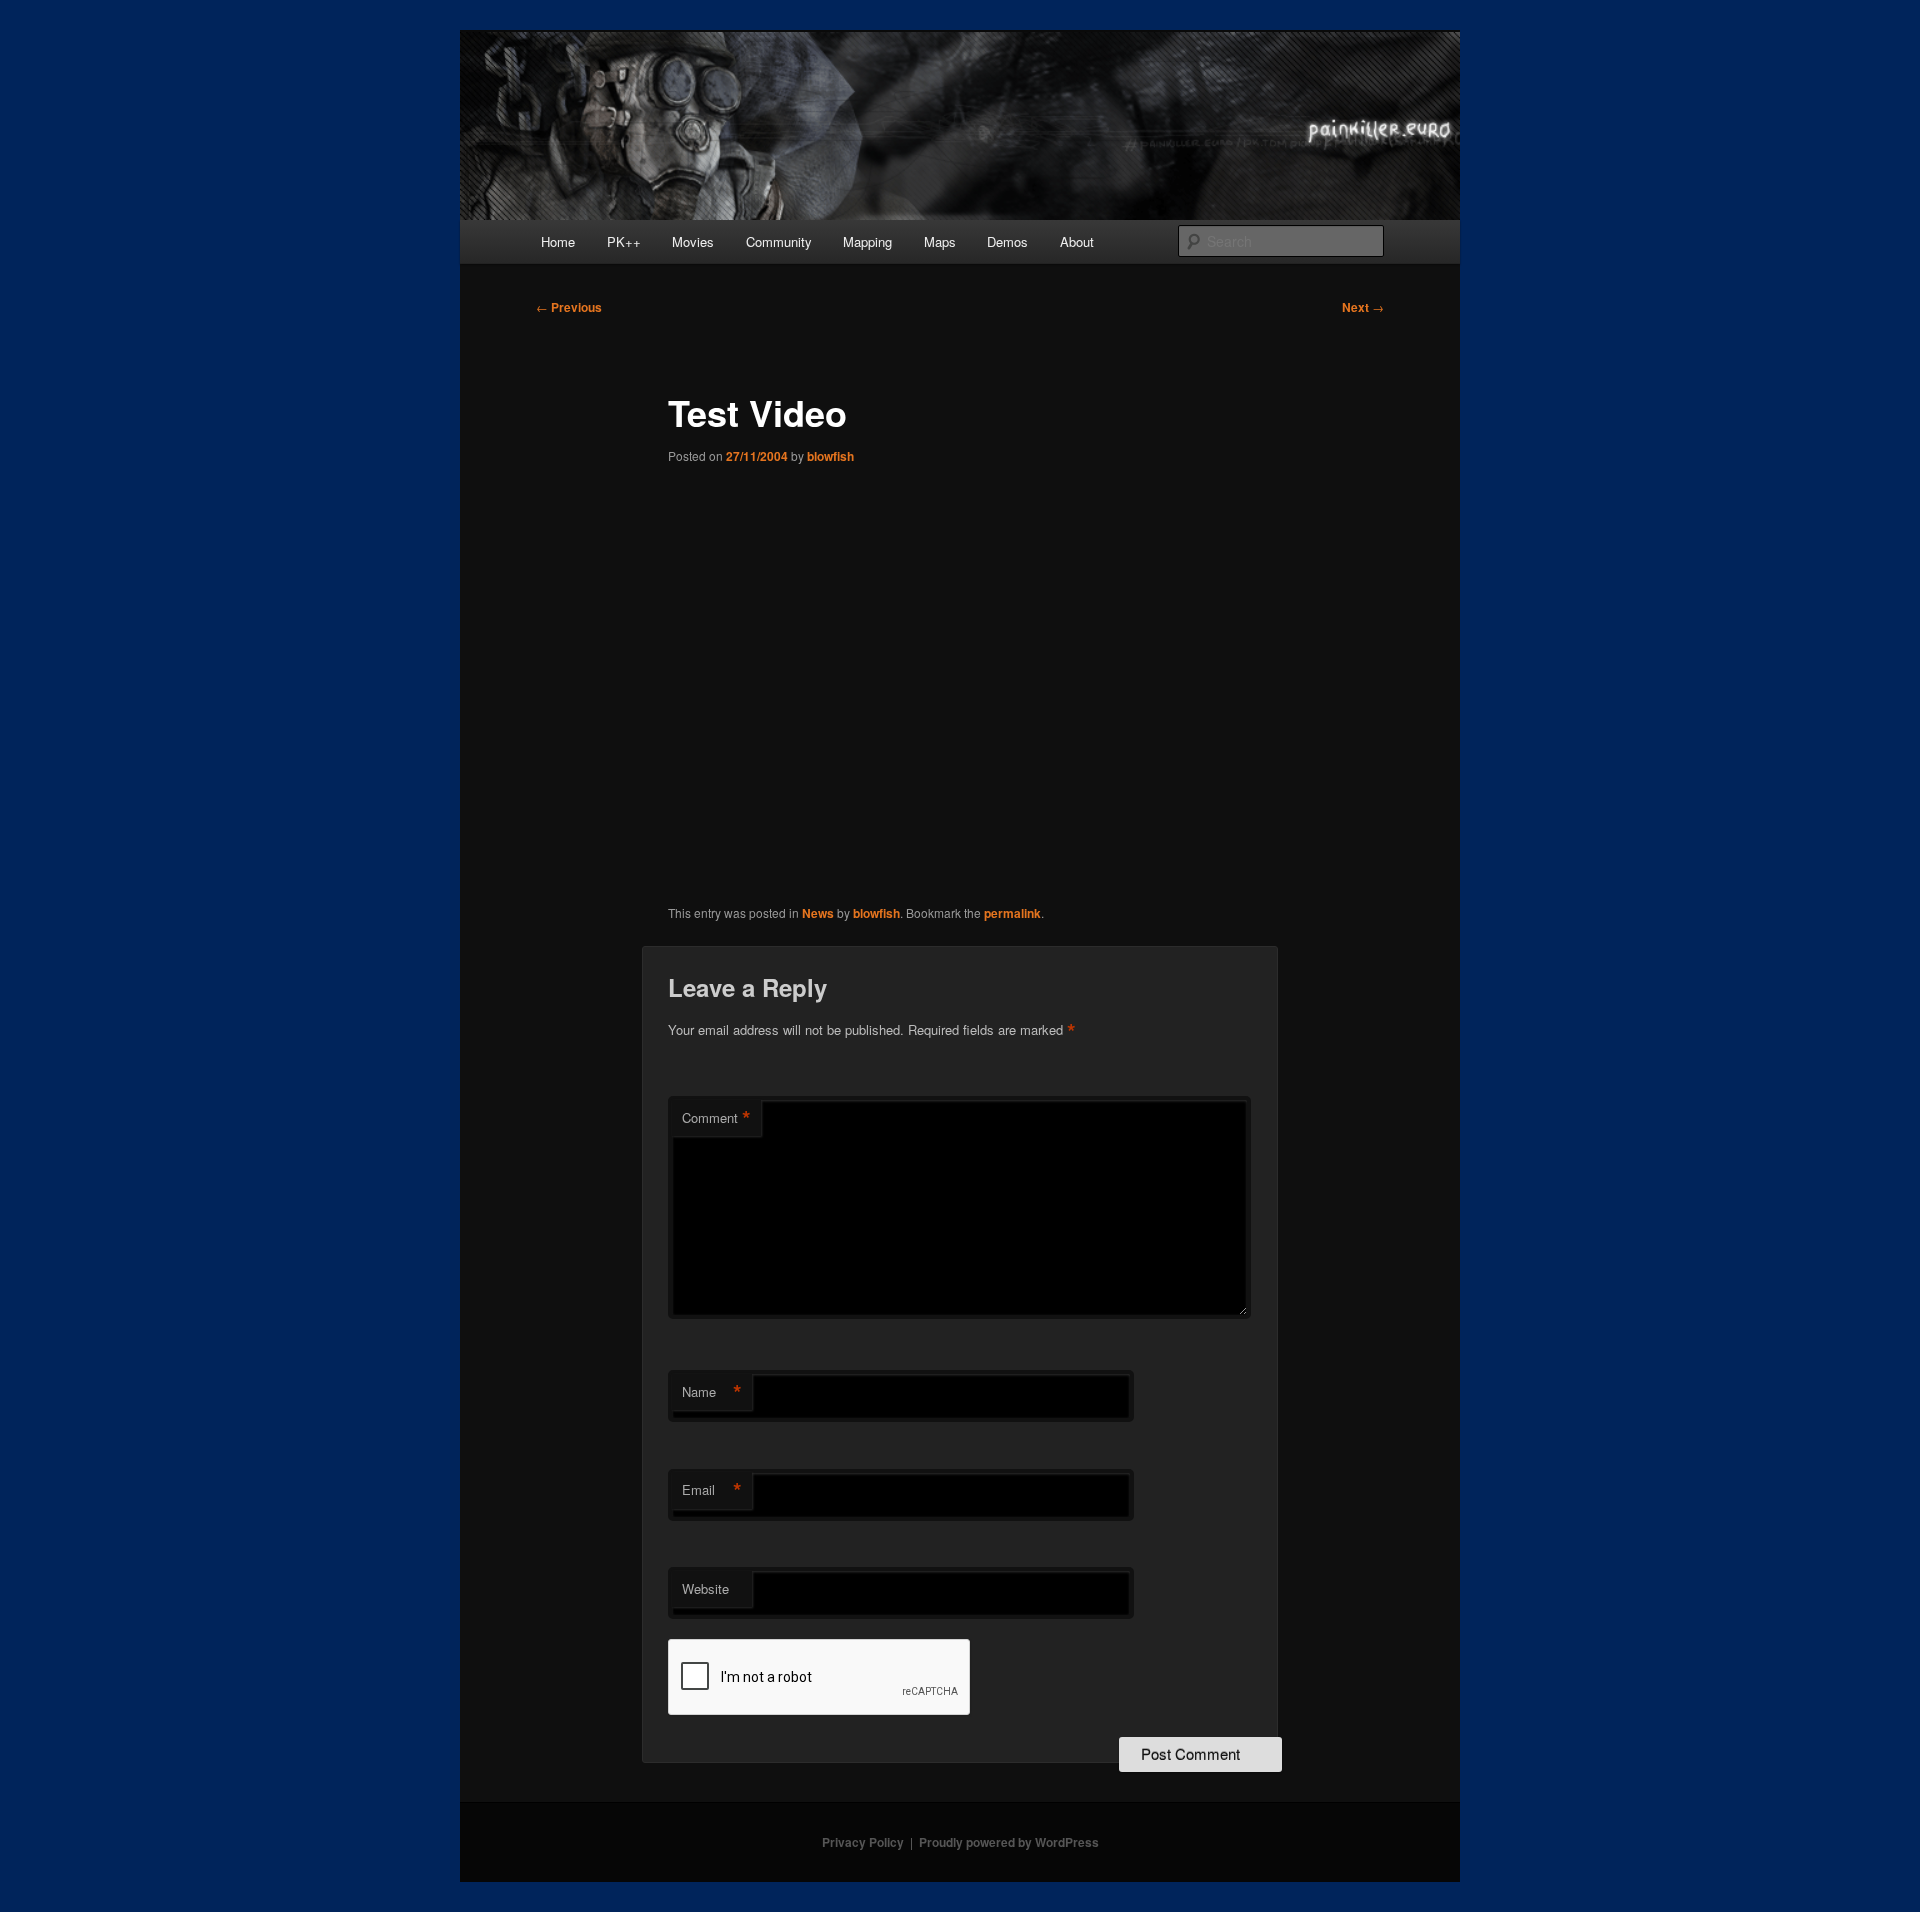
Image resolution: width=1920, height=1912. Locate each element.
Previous (569, 307)
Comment (716, 1118)
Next (1363, 307)
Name (712, 1392)
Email (712, 1490)
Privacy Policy (863, 1842)
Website (705, 1588)
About (1077, 241)
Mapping (867, 241)
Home (558, 241)
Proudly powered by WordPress (1009, 1842)
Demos (1007, 241)
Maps (940, 241)
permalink (1012, 913)
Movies (693, 241)
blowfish (830, 456)
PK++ (624, 241)
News (818, 913)
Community (779, 241)
